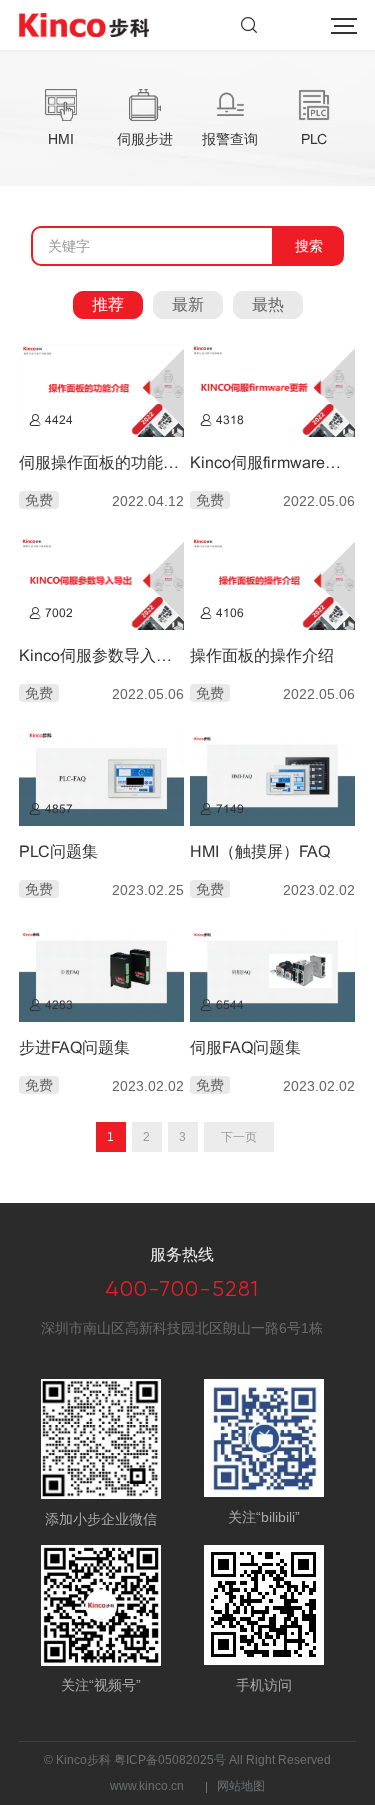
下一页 (239, 1137)
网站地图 (241, 1786)
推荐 (108, 304)
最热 (268, 304)
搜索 (248, 25)
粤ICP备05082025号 (170, 1760)
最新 (188, 304)
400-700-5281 (182, 1288)
